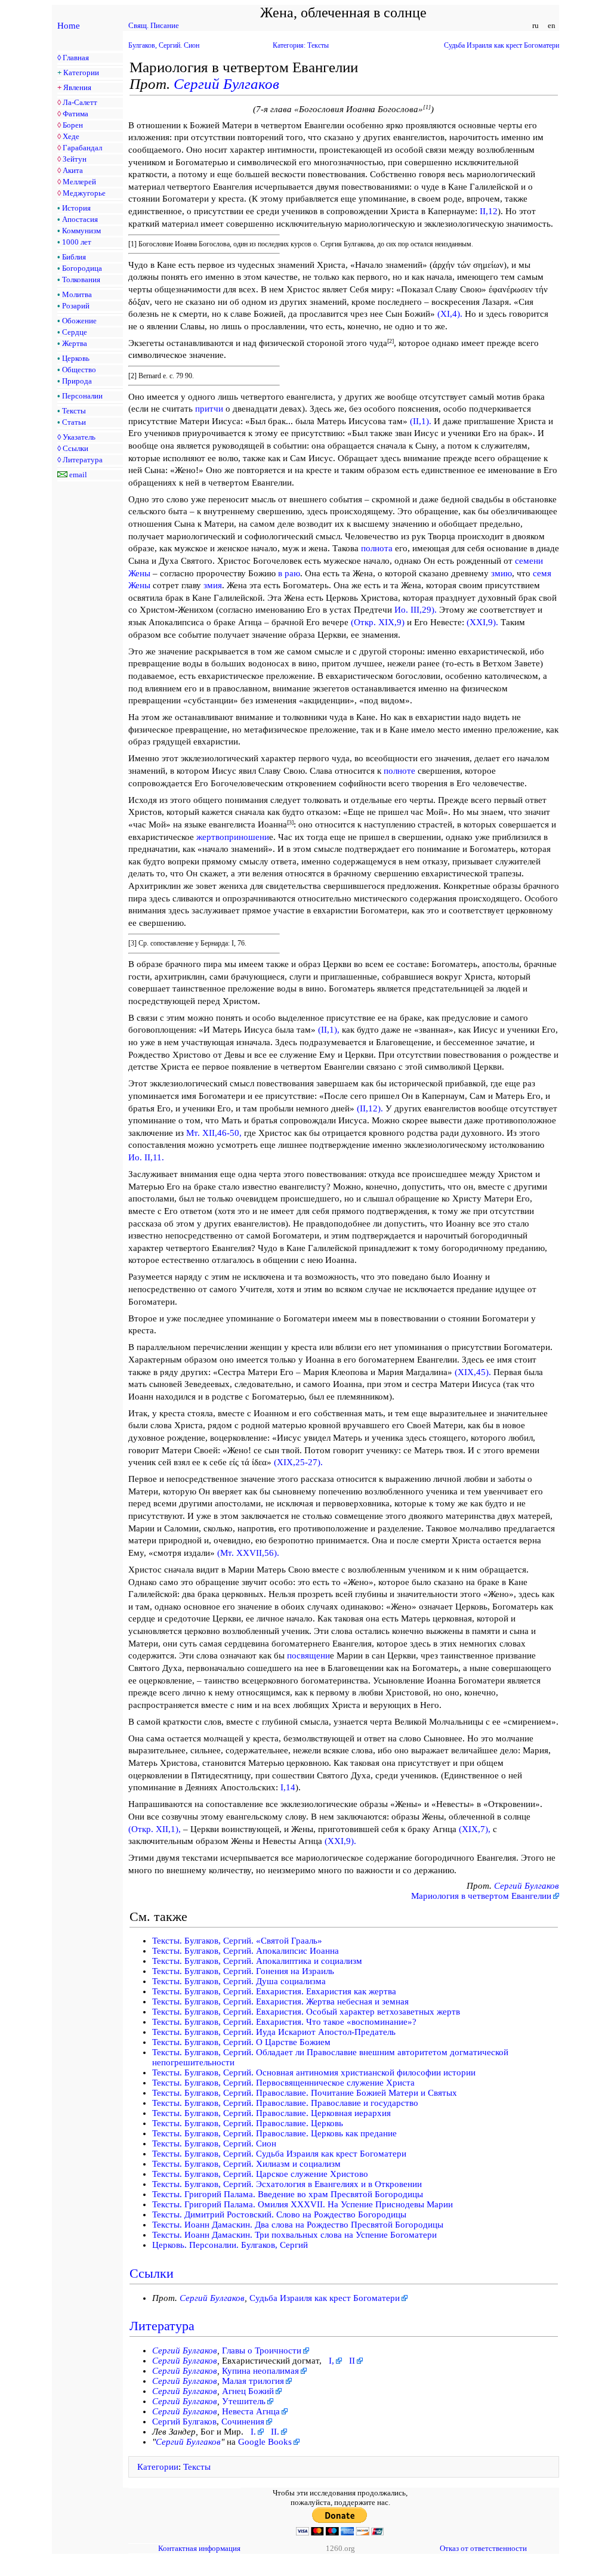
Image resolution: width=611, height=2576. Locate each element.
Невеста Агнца (251, 2411)
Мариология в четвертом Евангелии (481, 1896)
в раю (289, 573)
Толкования (81, 279)
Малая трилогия (253, 2381)
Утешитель (244, 2401)
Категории (81, 72)
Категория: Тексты (301, 45)
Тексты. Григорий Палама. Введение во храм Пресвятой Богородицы (288, 2194)
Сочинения (243, 2421)
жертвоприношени (233, 837)
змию (502, 573)
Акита (73, 170)
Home (69, 26)
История (76, 208)
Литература (83, 460)
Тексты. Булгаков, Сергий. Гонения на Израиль (243, 1971)
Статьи (74, 422)
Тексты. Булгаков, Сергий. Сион (214, 2143)
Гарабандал (82, 148)
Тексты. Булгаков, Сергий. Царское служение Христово (260, 2174)
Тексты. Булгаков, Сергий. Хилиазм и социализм (246, 2164)
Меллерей (79, 182)
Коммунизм (81, 231)
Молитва (77, 294)
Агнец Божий (248, 2391)
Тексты (74, 411)
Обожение (79, 321)
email (78, 475)
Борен (73, 125)
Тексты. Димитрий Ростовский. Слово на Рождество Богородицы (279, 2214)
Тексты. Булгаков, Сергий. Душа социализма (239, 1981)
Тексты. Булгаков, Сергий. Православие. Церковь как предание (274, 2133)
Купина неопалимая (260, 2371)
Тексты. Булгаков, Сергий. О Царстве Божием (241, 2042)
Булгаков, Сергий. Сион (164, 45)
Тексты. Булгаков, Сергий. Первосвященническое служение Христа (283, 2083)
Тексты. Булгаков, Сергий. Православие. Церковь (248, 2123)
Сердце (75, 332)
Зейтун (75, 159)
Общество (79, 370)
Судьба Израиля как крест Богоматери (502, 45)
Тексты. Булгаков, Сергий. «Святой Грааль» (237, 1941)
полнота (377, 548)
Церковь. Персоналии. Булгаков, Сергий (230, 2245)
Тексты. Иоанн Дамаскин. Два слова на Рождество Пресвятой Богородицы (298, 2225)
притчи (209, 409)
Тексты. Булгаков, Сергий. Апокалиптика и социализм (257, 1961)
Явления (77, 87)
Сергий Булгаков (226, 84)
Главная (76, 58)
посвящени (308, 1655)
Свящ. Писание (154, 25)
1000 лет (77, 242)
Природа (77, 381)
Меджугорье (84, 193)
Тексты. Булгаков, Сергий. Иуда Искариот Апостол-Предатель (274, 2032)
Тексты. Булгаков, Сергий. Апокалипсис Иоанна (246, 1951)
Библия (74, 257)
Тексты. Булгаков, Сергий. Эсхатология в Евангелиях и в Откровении (287, 2184)
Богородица (82, 268)
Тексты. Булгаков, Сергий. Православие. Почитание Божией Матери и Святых (305, 2093)
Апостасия (80, 219)
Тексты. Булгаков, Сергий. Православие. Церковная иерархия (271, 2113)
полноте (399, 771)
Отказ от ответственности (483, 2548)
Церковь (76, 358)
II (352, 2361)
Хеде (71, 136)
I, (331, 2361)
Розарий (76, 306)
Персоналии (82, 396)
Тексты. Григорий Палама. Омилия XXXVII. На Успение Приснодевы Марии (303, 2204)
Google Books (265, 2442)
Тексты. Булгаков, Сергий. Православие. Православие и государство (285, 2103)
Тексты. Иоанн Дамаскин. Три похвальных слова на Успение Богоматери (294, 2235)
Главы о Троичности (262, 2350)
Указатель (79, 437)
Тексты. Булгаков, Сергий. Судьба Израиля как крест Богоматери (279, 2154)
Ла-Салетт (80, 102)
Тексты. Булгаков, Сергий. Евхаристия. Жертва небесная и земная (280, 2002)
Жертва (75, 343)
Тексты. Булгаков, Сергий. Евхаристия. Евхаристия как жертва (274, 1991)
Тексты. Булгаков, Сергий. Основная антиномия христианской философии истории (314, 2072)
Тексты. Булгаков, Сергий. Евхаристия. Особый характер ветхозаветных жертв (306, 2012)
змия (213, 585)
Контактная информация (199, 2548)
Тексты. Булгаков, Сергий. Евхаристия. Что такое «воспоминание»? (284, 2022)
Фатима (75, 114)
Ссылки (75, 448)
